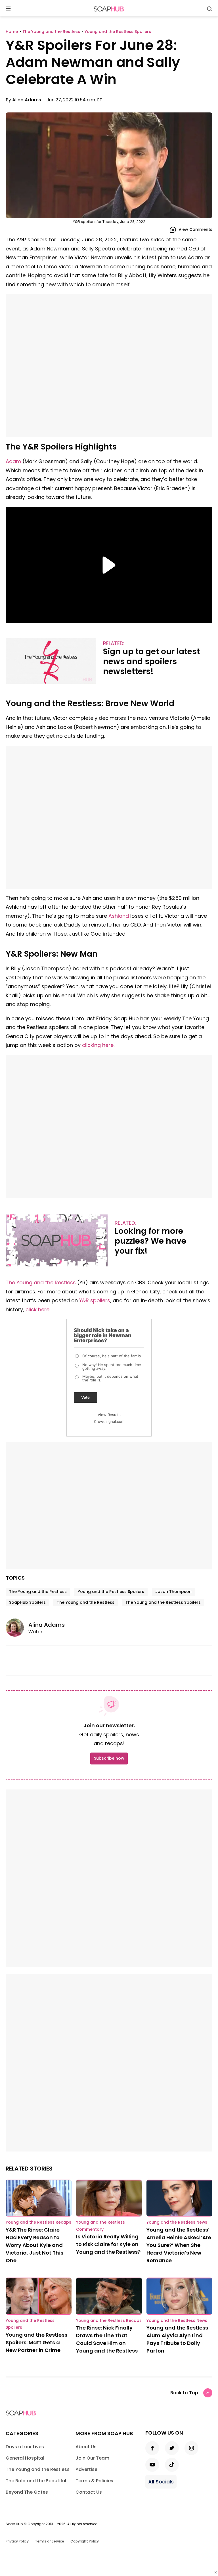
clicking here (98, 1045)
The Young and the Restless (41, 1282)
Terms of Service (50, 2541)
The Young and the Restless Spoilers (163, 1602)
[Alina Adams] (17, 1628)
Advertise (86, 2469)
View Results (109, 1415)
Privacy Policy (17, 2541)
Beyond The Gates (27, 2492)
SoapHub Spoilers (27, 1602)
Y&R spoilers (95, 1300)
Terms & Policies (94, 2481)
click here (37, 1309)
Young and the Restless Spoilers (111, 1592)
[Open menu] (8, 9)
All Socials (161, 2482)
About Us (86, 2447)
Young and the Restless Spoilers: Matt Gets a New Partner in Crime (36, 2342)
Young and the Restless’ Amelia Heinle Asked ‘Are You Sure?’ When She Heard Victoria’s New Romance (179, 2245)
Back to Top (184, 2393)
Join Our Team (92, 2458)
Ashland (119, 916)
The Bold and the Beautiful (36, 2481)
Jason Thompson (173, 1592)
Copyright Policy (85, 2541)
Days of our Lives (25, 2447)
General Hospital (25, 2458)
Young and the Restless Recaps (38, 2222)
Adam (13, 461)
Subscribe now (109, 1758)
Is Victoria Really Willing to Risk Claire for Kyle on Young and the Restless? (108, 2244)
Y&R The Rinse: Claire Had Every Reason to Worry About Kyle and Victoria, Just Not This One (34, 2245)
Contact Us (89, 2492)
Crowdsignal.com (109, 1421)
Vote (85, 1397)
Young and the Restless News (177, 2222)
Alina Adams (27, 100)
